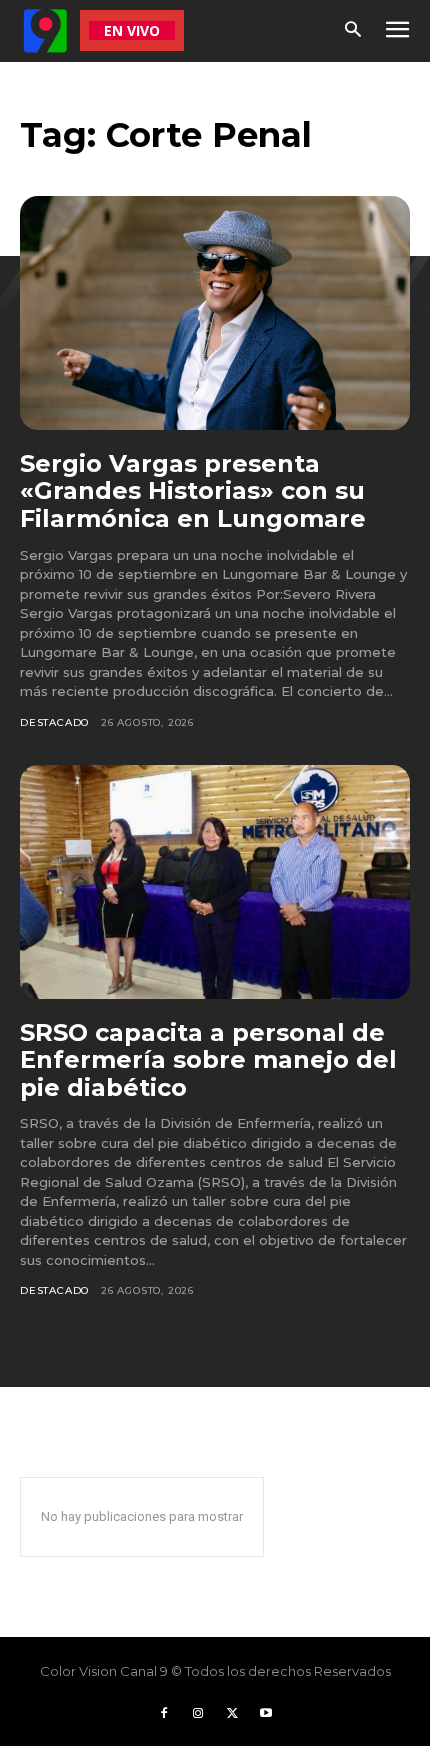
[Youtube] (266, 1714)
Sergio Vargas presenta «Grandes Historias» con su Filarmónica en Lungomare (193, 491)
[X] (232, 1714)
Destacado (54, 722)
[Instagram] (198, 1714)
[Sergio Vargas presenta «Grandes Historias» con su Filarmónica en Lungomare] (215, 313)
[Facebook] (164, 1714)
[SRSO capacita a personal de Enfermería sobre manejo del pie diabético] (215, 882)
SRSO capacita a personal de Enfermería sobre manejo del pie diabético (208, 1060)
